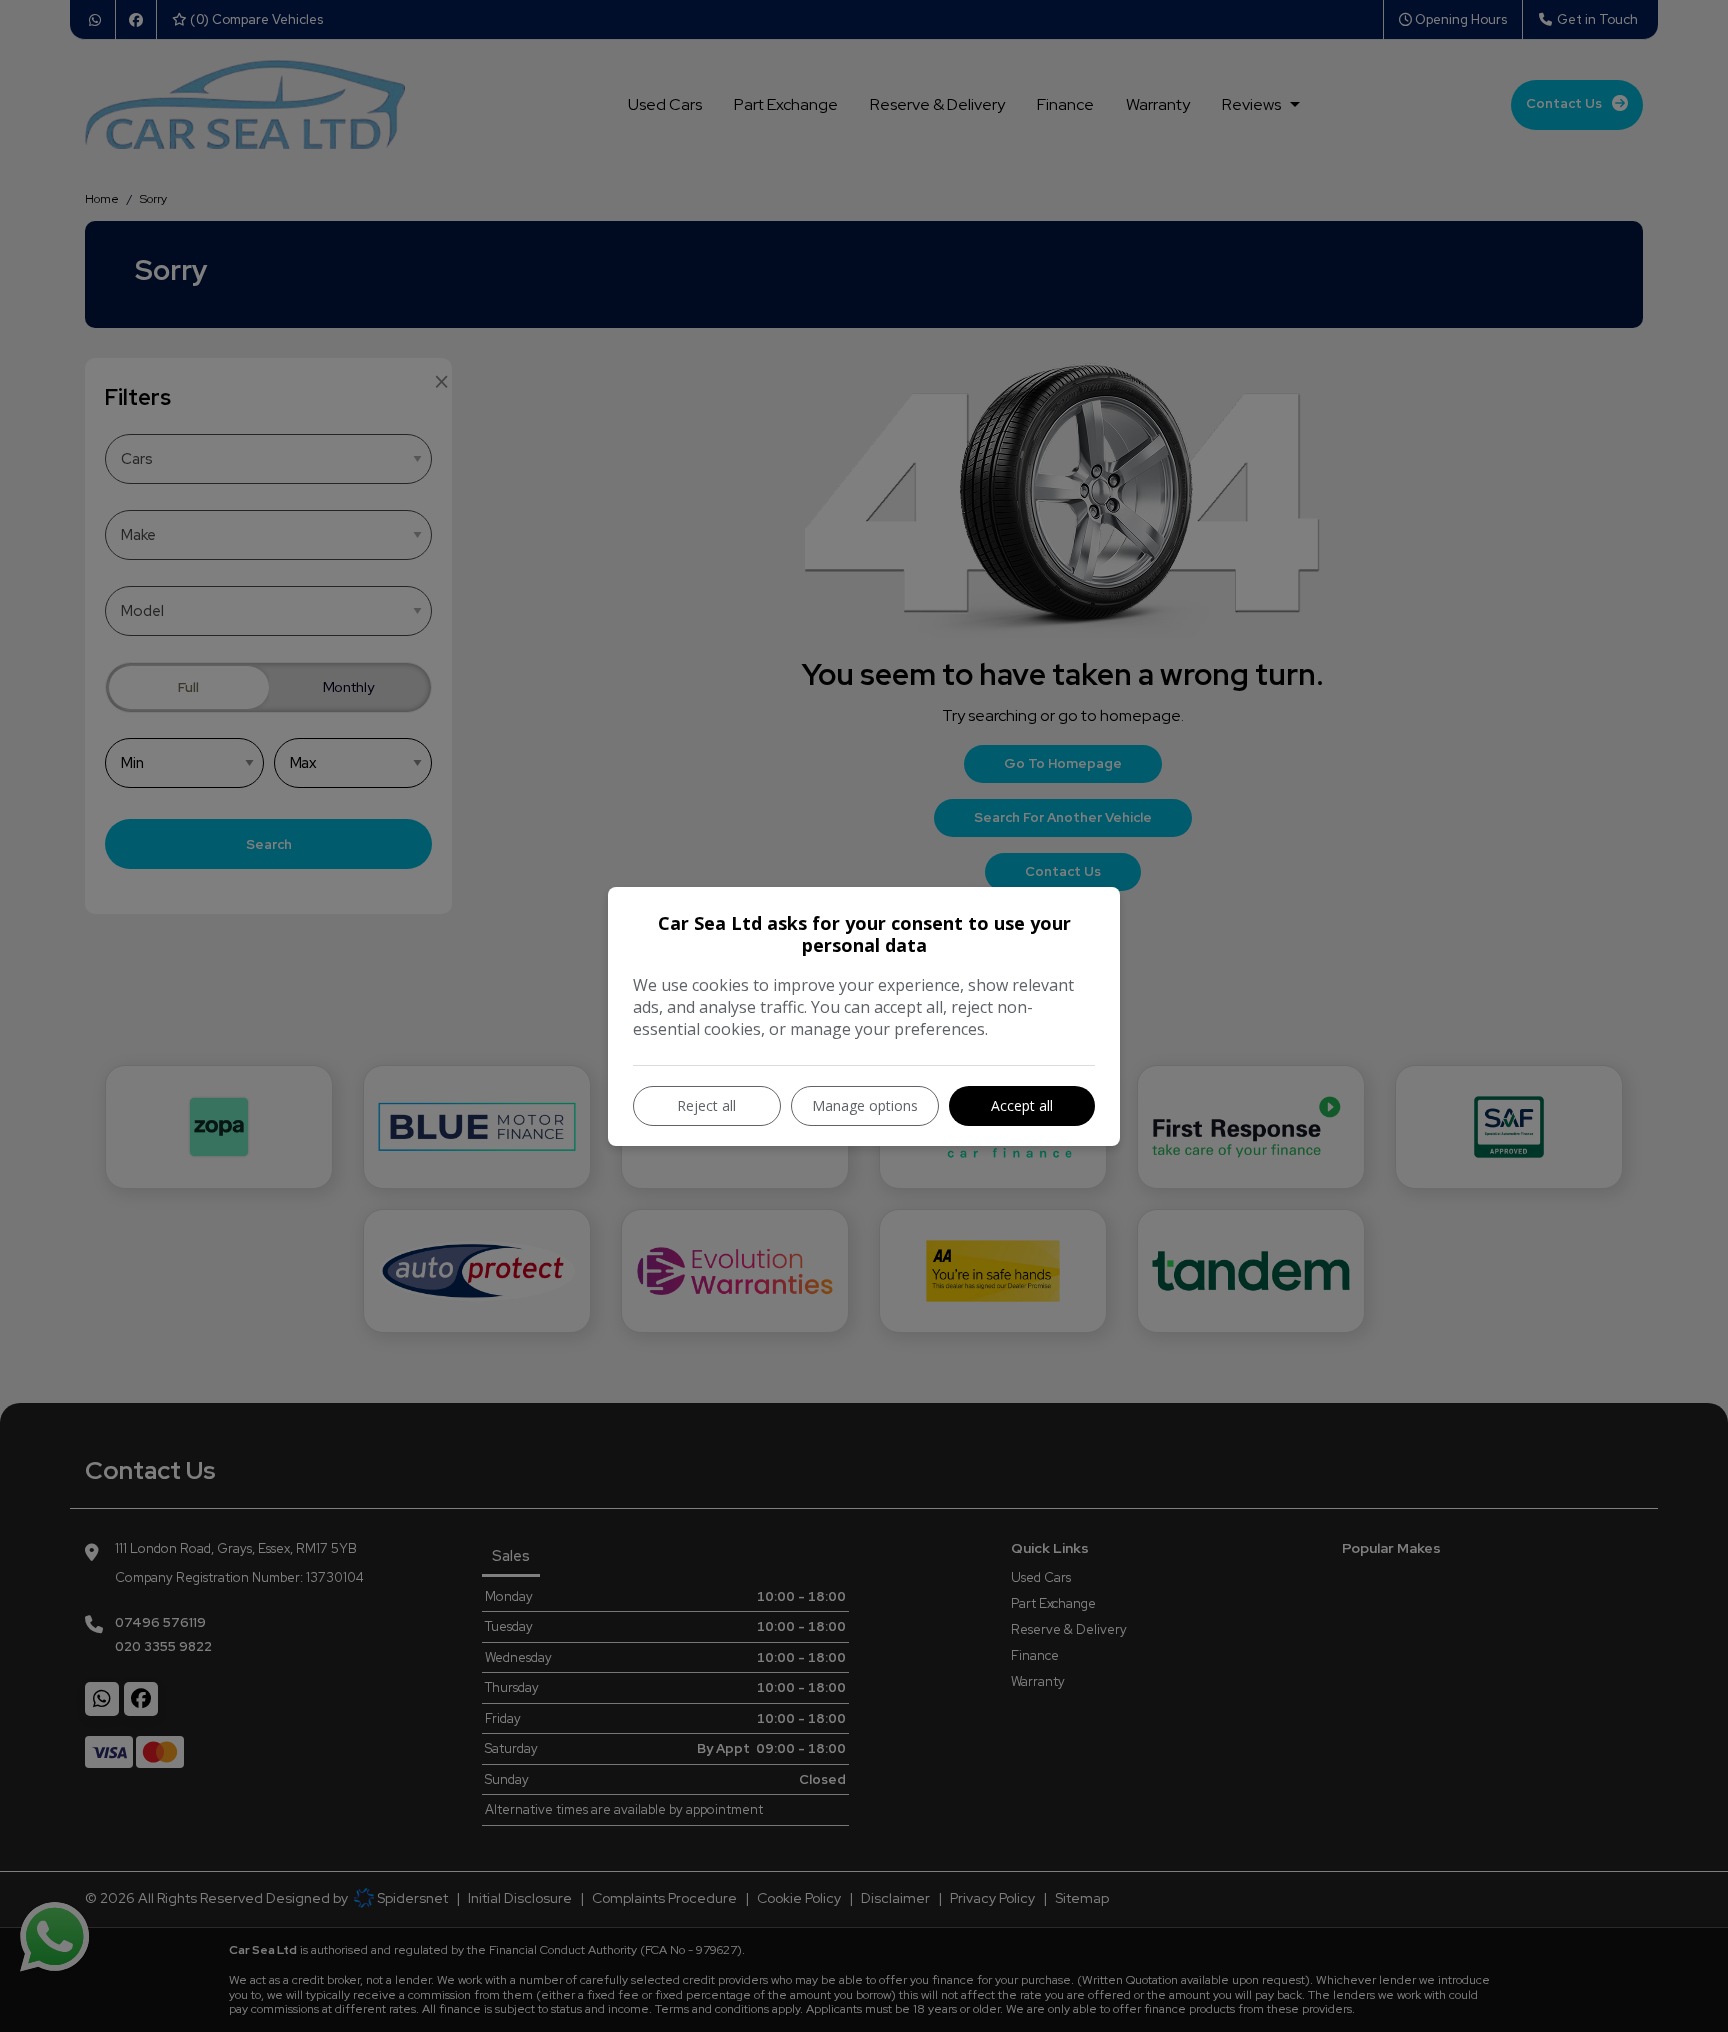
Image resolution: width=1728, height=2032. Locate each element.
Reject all (706, 1105)
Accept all (1022, 1105)
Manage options (865, 1105)
